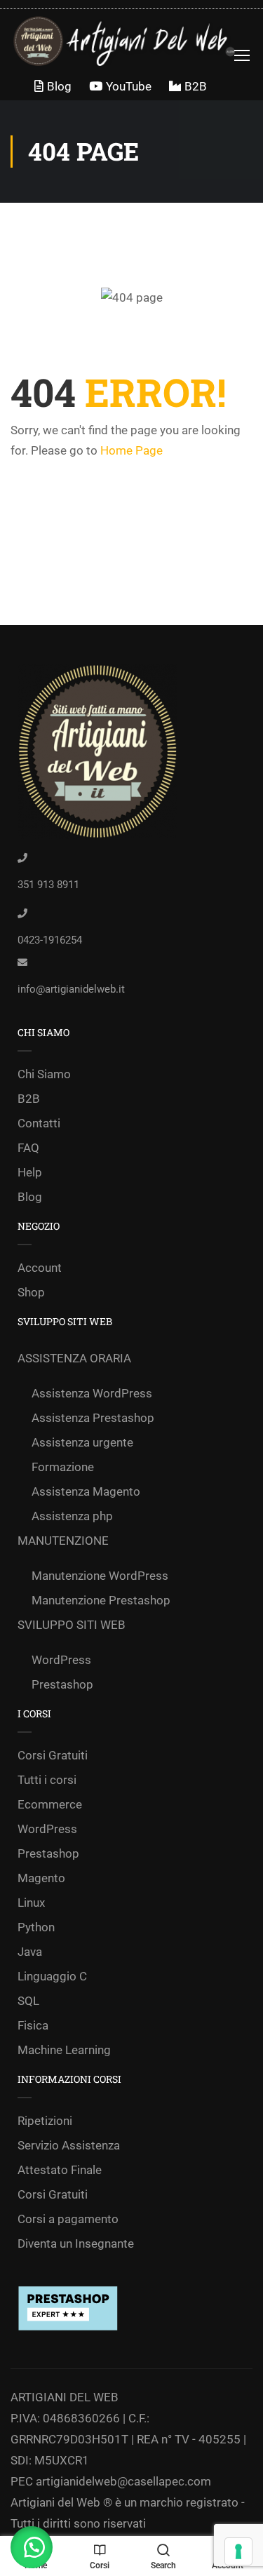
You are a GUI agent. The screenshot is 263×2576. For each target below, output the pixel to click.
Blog (59, 86)
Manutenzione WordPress (100, 1576)
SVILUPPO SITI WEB (72, 1625)
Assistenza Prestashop (93, 1418)
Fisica (33, 2025)
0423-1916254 (50, 940)
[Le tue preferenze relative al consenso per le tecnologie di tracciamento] (238, 2551)
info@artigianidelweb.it (71, 989)
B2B (196, 86)
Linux (31, 1903)
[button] (32, 2547)
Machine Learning (64, 2050)
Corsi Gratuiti (53, 1755)
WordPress (61, 1660)
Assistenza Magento (86, 1491)
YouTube (129, 86)
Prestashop (62, 1684)
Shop (31, 1292)
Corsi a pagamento (68, 2219)
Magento (41, 1878)
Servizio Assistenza (69, 2145)
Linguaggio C (52, 1976)
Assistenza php (72, 1516)
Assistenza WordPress (92, 1393)
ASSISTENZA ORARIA (74, 1358)
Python (36, 1927)
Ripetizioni (45, 2121)
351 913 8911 (48, 885)
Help (30, 1172)
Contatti (39, 1123)
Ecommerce (50, 1804)
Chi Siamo (44, 1074)
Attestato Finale (60, 2170)
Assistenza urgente (82, 1442)
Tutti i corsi (47, 1780)
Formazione (63, 1467)
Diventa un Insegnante (76, 2243)
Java (30, 1952)
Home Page (131, 450)
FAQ (28, 1148)
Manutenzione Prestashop (101, 1600)
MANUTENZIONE (63, 1541)
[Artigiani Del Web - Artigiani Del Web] (136, 41)
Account (40, 1268)
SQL (28, 2001)
